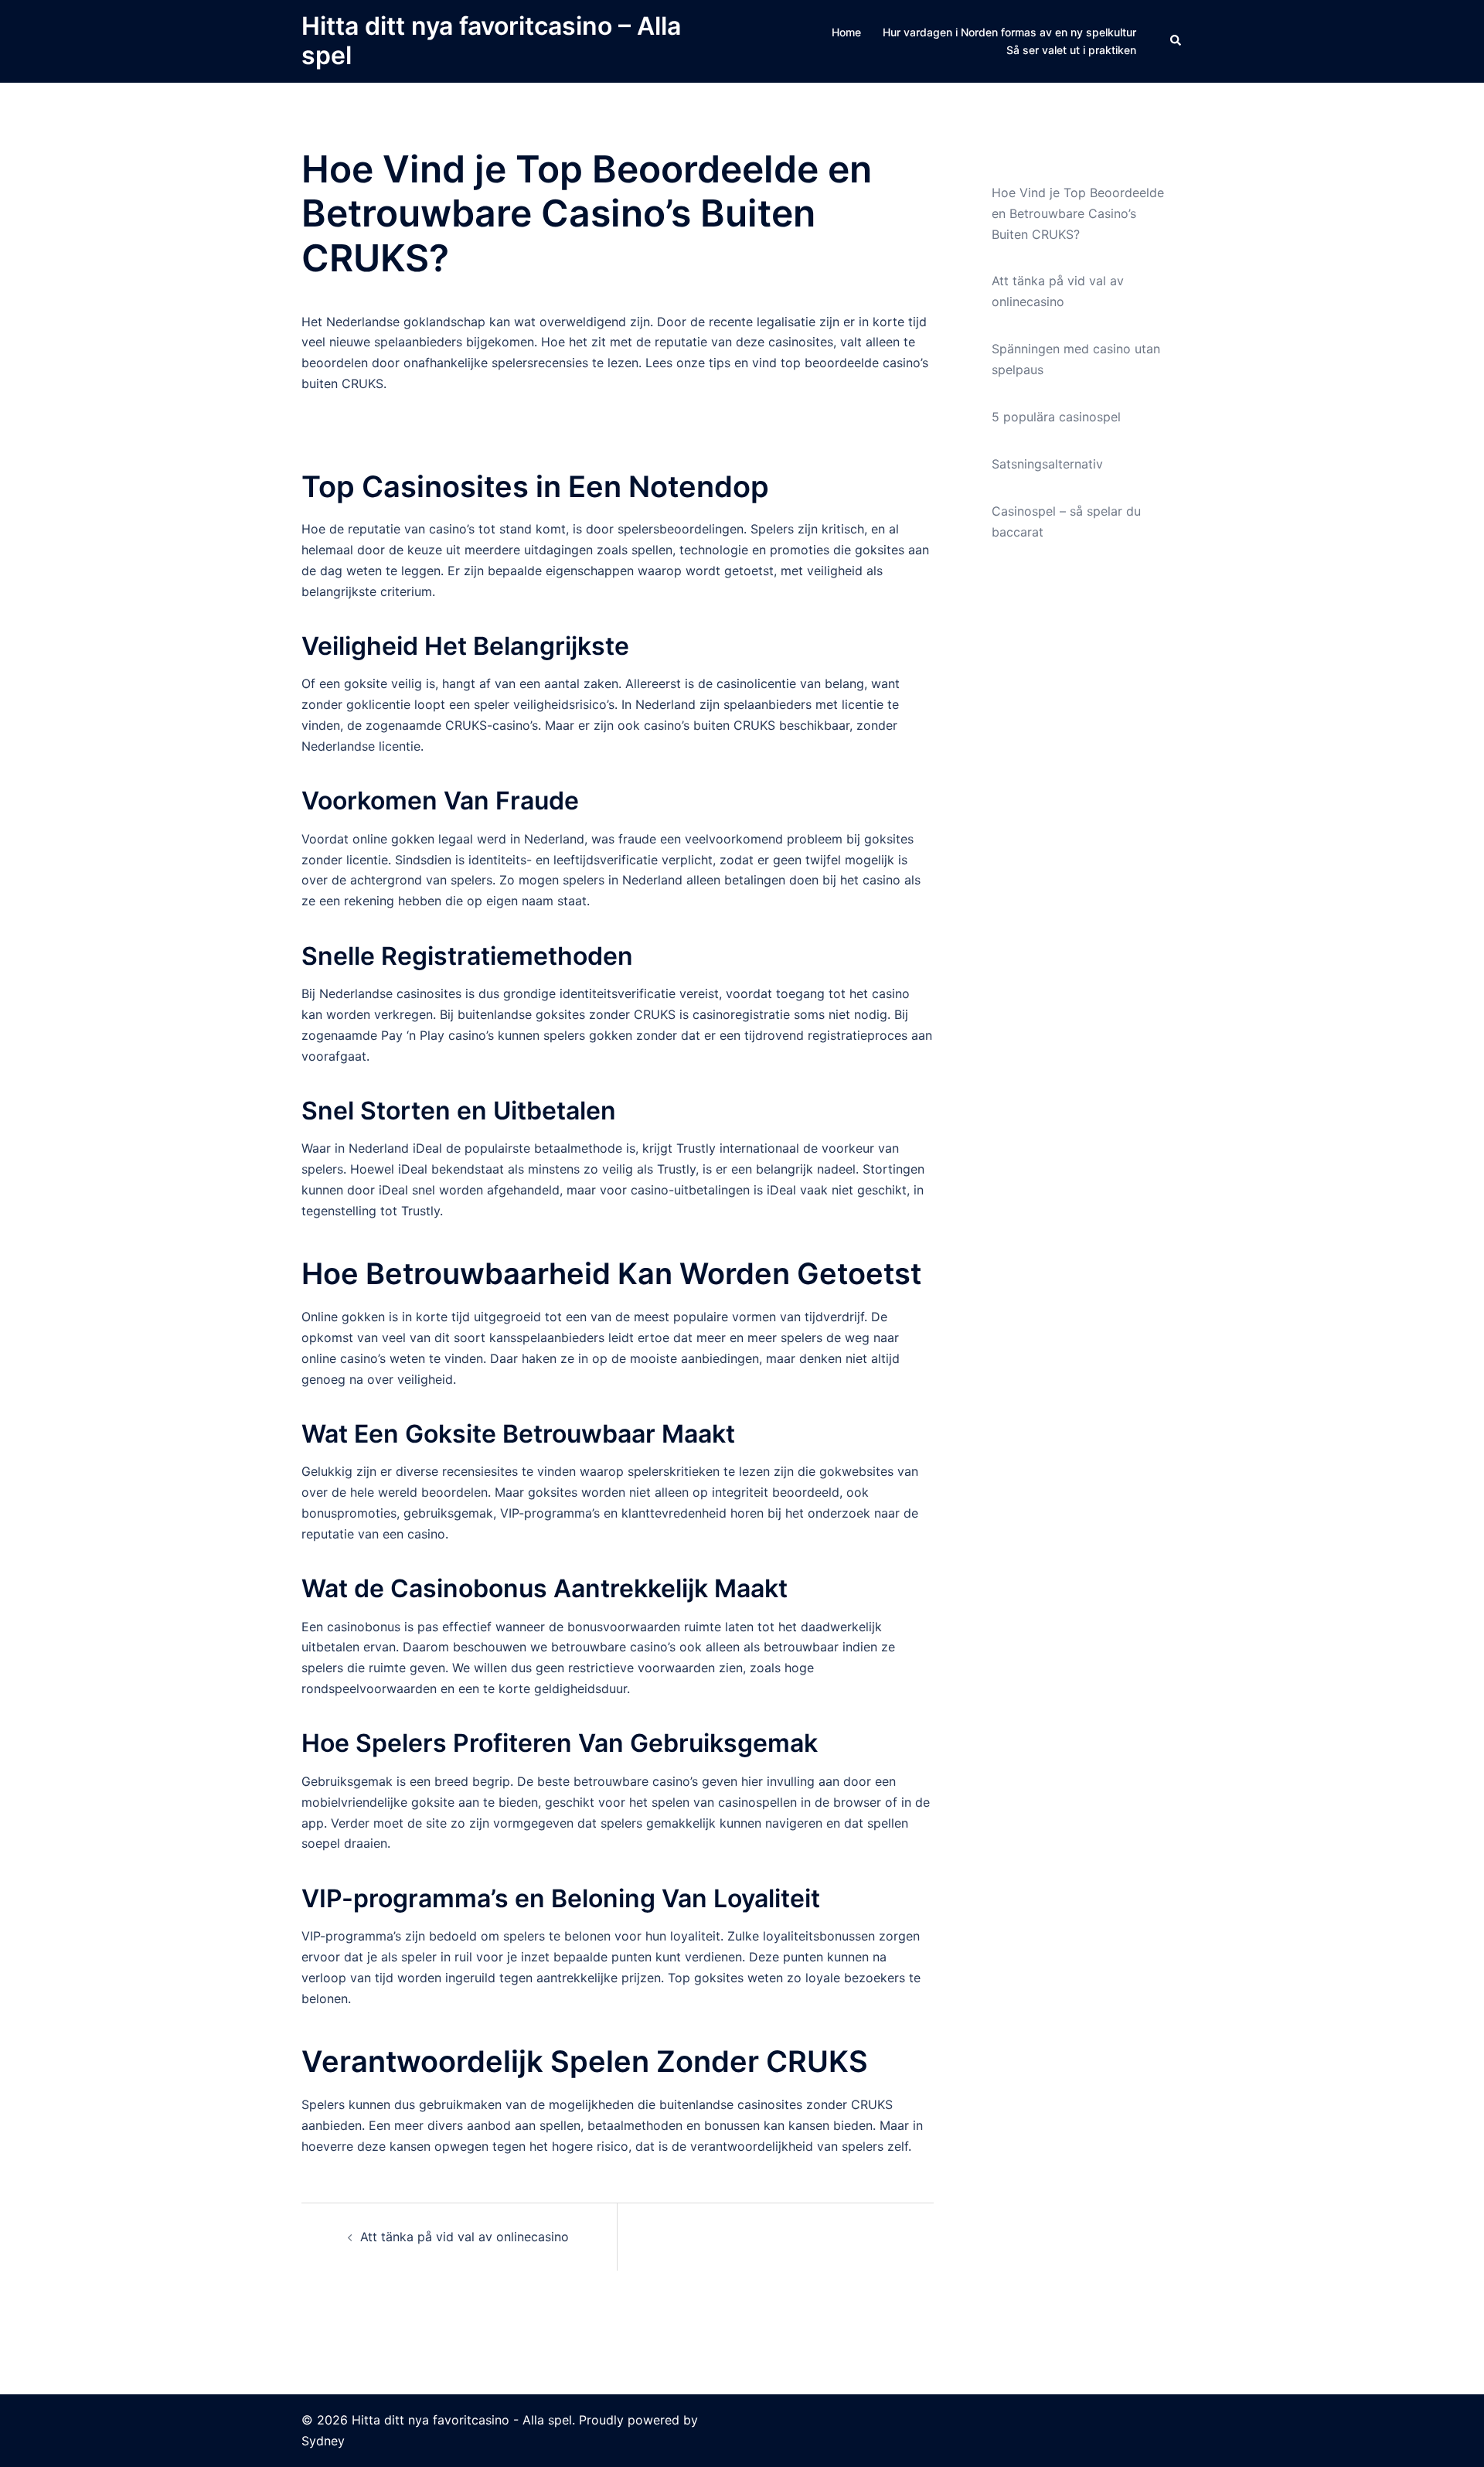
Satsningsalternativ (1047, 464)
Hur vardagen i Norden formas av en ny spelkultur (1009, 32)
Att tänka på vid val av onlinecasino (465, 2237)
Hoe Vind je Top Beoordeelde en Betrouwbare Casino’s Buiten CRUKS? (1078, 213)
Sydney (323, 2441)
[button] (1176, 41)
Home (846, 32)
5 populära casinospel (1056, 417)
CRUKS (655, 1014)
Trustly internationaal (738, 1148)
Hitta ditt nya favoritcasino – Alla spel (491, 41)
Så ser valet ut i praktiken (1071, 50)
